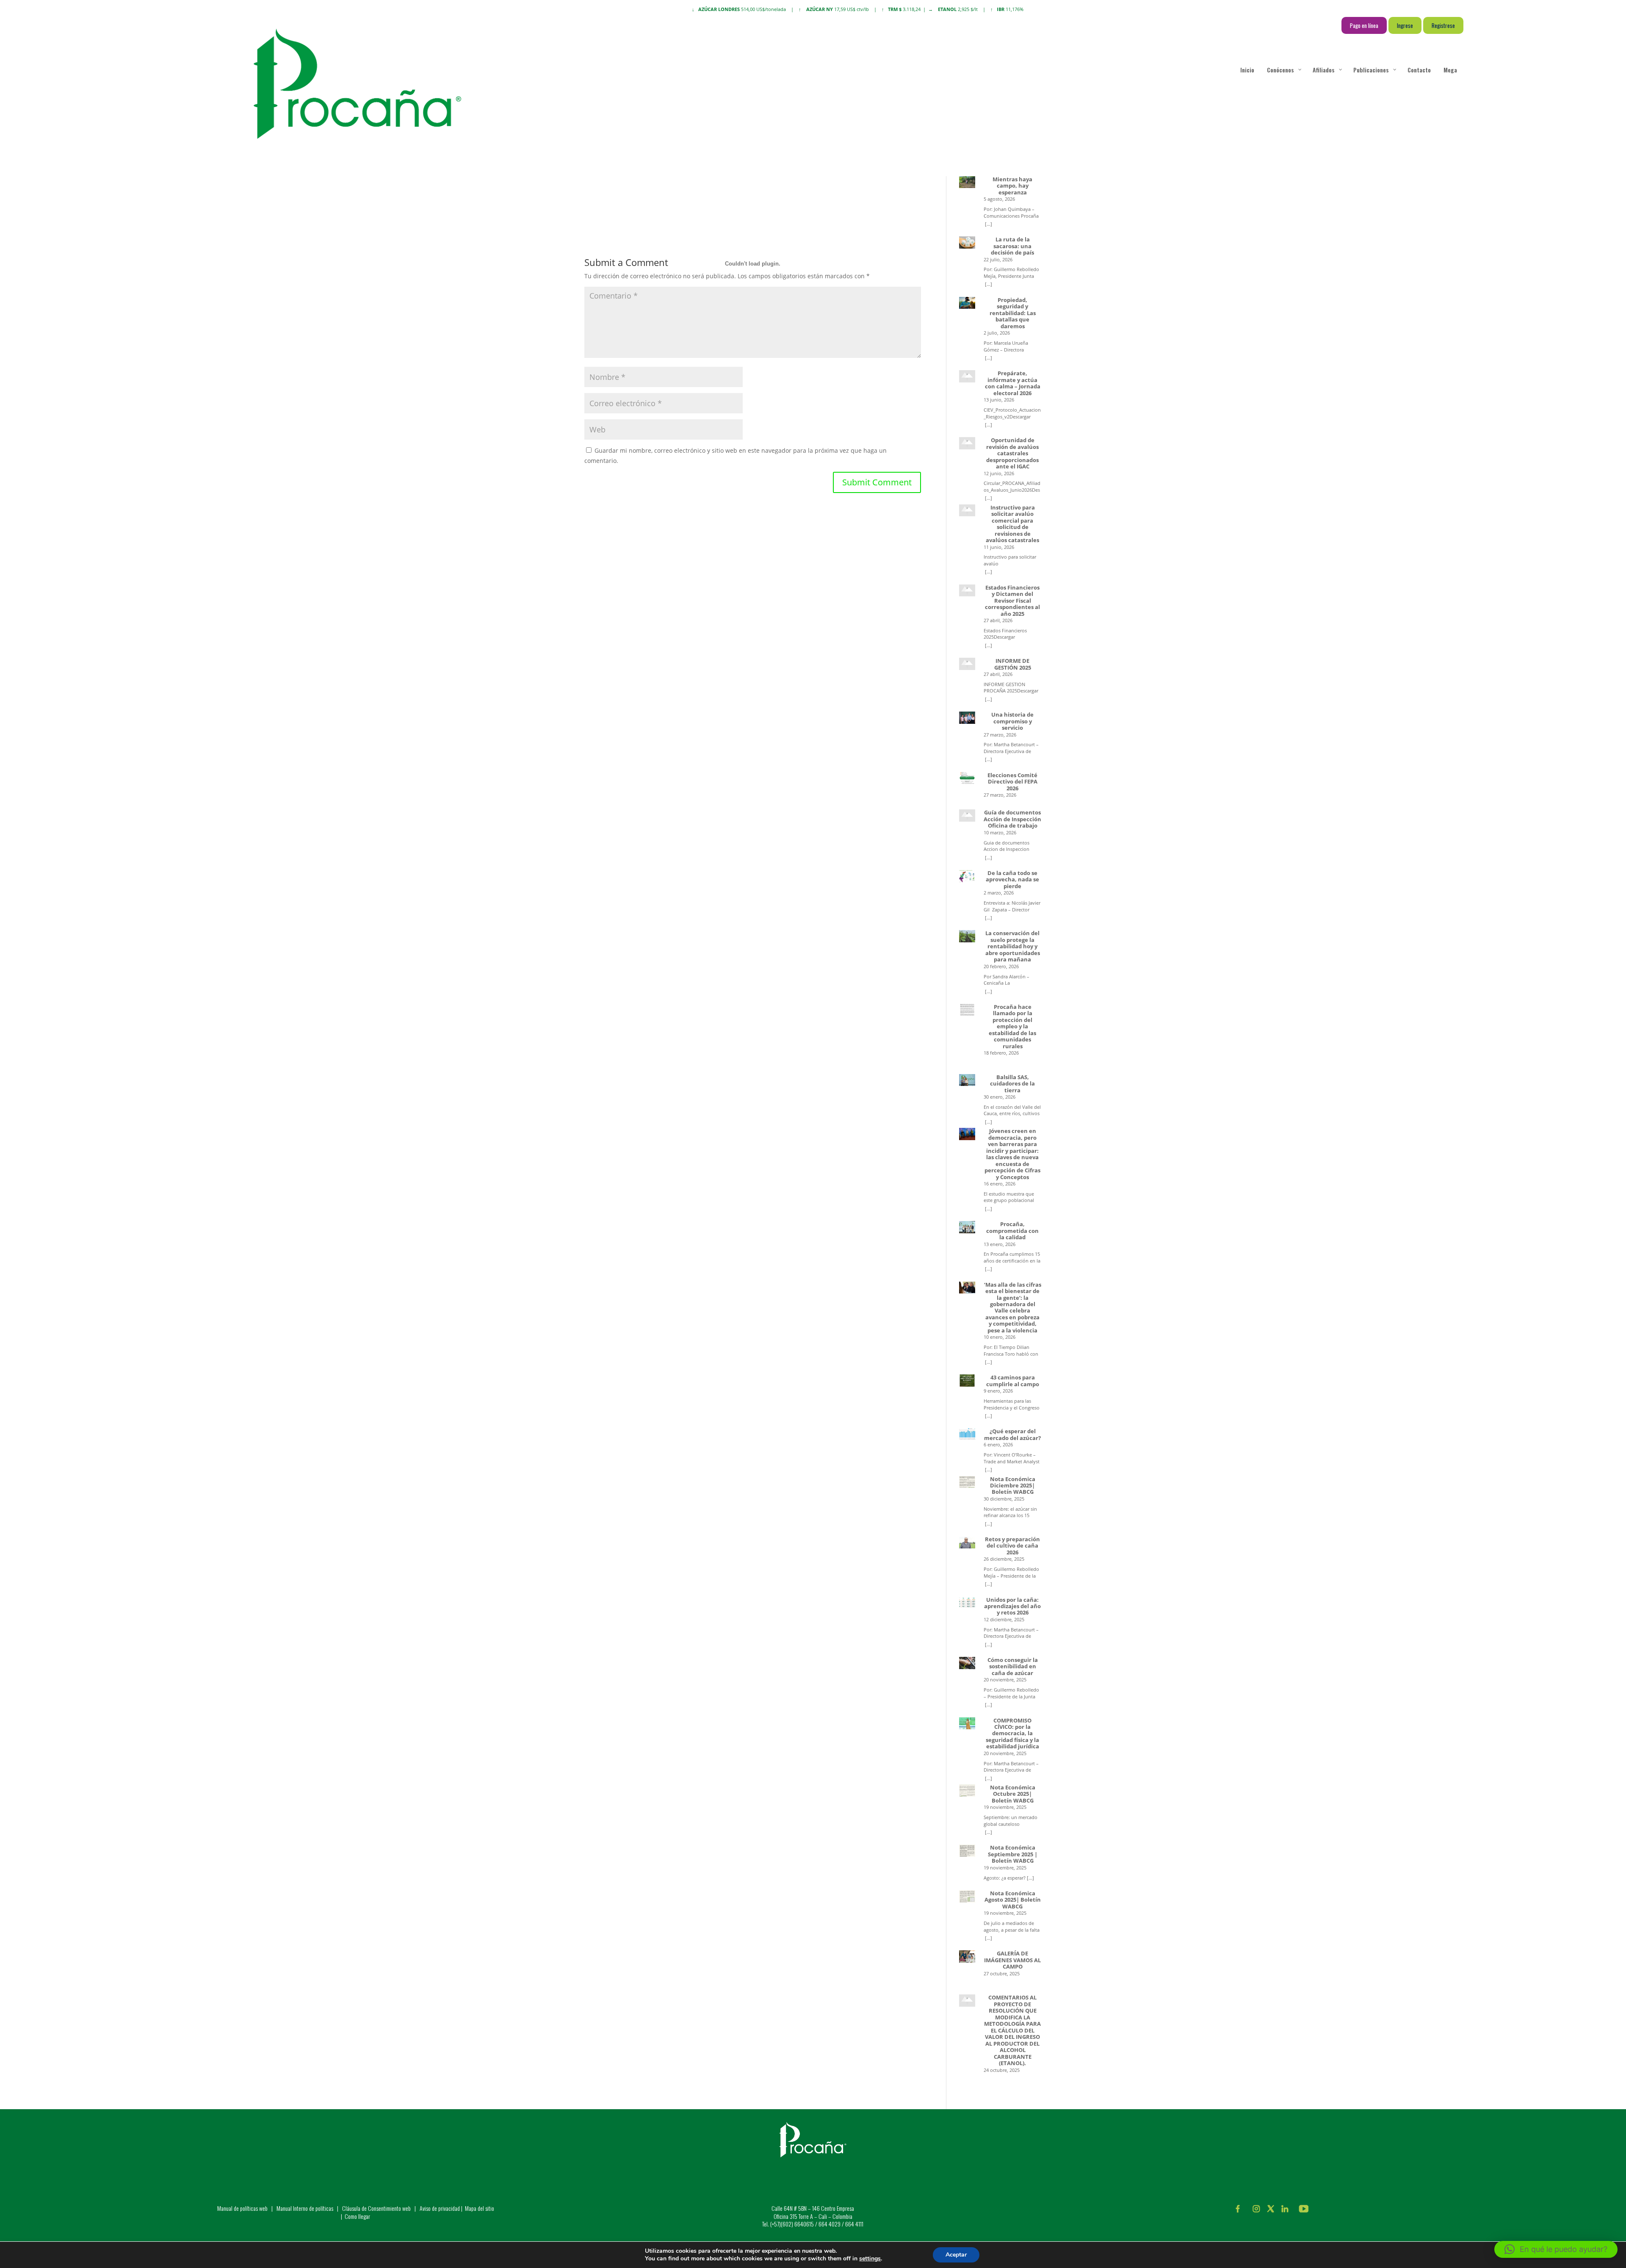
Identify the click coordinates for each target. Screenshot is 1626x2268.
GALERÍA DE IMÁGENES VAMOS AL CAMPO (1012, 1960)
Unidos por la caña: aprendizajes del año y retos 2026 (1012, 1606)
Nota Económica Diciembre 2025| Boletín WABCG (1013, 1486)
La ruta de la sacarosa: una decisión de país (1012, 246)
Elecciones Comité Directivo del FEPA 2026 (1012, 782)
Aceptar (956, 2255)
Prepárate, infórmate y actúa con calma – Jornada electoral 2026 (1013, 383)
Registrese (1443, 25)
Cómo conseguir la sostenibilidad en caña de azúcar (1013, 1667)
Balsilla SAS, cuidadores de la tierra (1012, 1084)
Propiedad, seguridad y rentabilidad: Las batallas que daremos (1013, 313)
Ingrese (1405, 25)
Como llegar (357, 2216)
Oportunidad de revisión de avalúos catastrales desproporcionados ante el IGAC (1012, 453)
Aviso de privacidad (440, 2208)
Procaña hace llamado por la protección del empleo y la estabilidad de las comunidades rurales (1012, 1027)
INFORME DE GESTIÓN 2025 (1013, 664)
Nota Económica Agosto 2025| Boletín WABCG (1013, 1900)
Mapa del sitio (480, 2208)
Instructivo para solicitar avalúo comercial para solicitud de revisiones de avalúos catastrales (1012, 524)
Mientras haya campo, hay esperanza (1012, 186)
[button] (1556, 2249)
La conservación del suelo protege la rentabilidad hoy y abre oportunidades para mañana (1013, 946)
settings (870, 2259)
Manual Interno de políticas (306, 2208)
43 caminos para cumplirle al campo (1013, 1381)
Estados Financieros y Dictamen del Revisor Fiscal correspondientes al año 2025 (1012, 601)
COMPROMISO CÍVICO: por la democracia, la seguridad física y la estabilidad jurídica (1012, 1734)
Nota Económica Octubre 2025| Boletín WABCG (1013, 1794)
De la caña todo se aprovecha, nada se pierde (1012, 880)
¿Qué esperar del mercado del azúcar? (1012, 1435)
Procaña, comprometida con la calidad (1012, 1231)
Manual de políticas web (242, 2208)
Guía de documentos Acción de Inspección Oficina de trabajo (1012, 819)
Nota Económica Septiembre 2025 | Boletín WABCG (1013, 1854)
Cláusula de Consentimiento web (376, 2208)
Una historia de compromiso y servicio (1012, 721)
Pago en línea (1364, 25)
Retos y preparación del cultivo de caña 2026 (1012, 1546)
